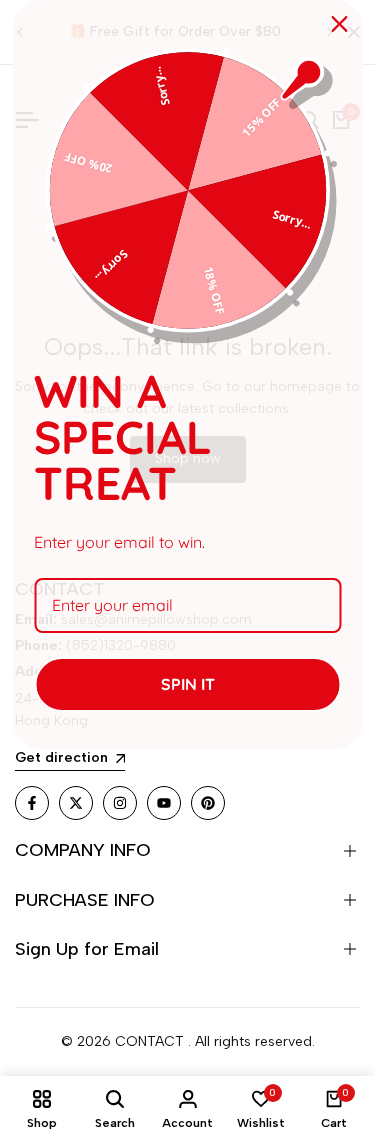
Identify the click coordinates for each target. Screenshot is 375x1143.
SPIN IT (188, 684)
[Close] (339, 24)
